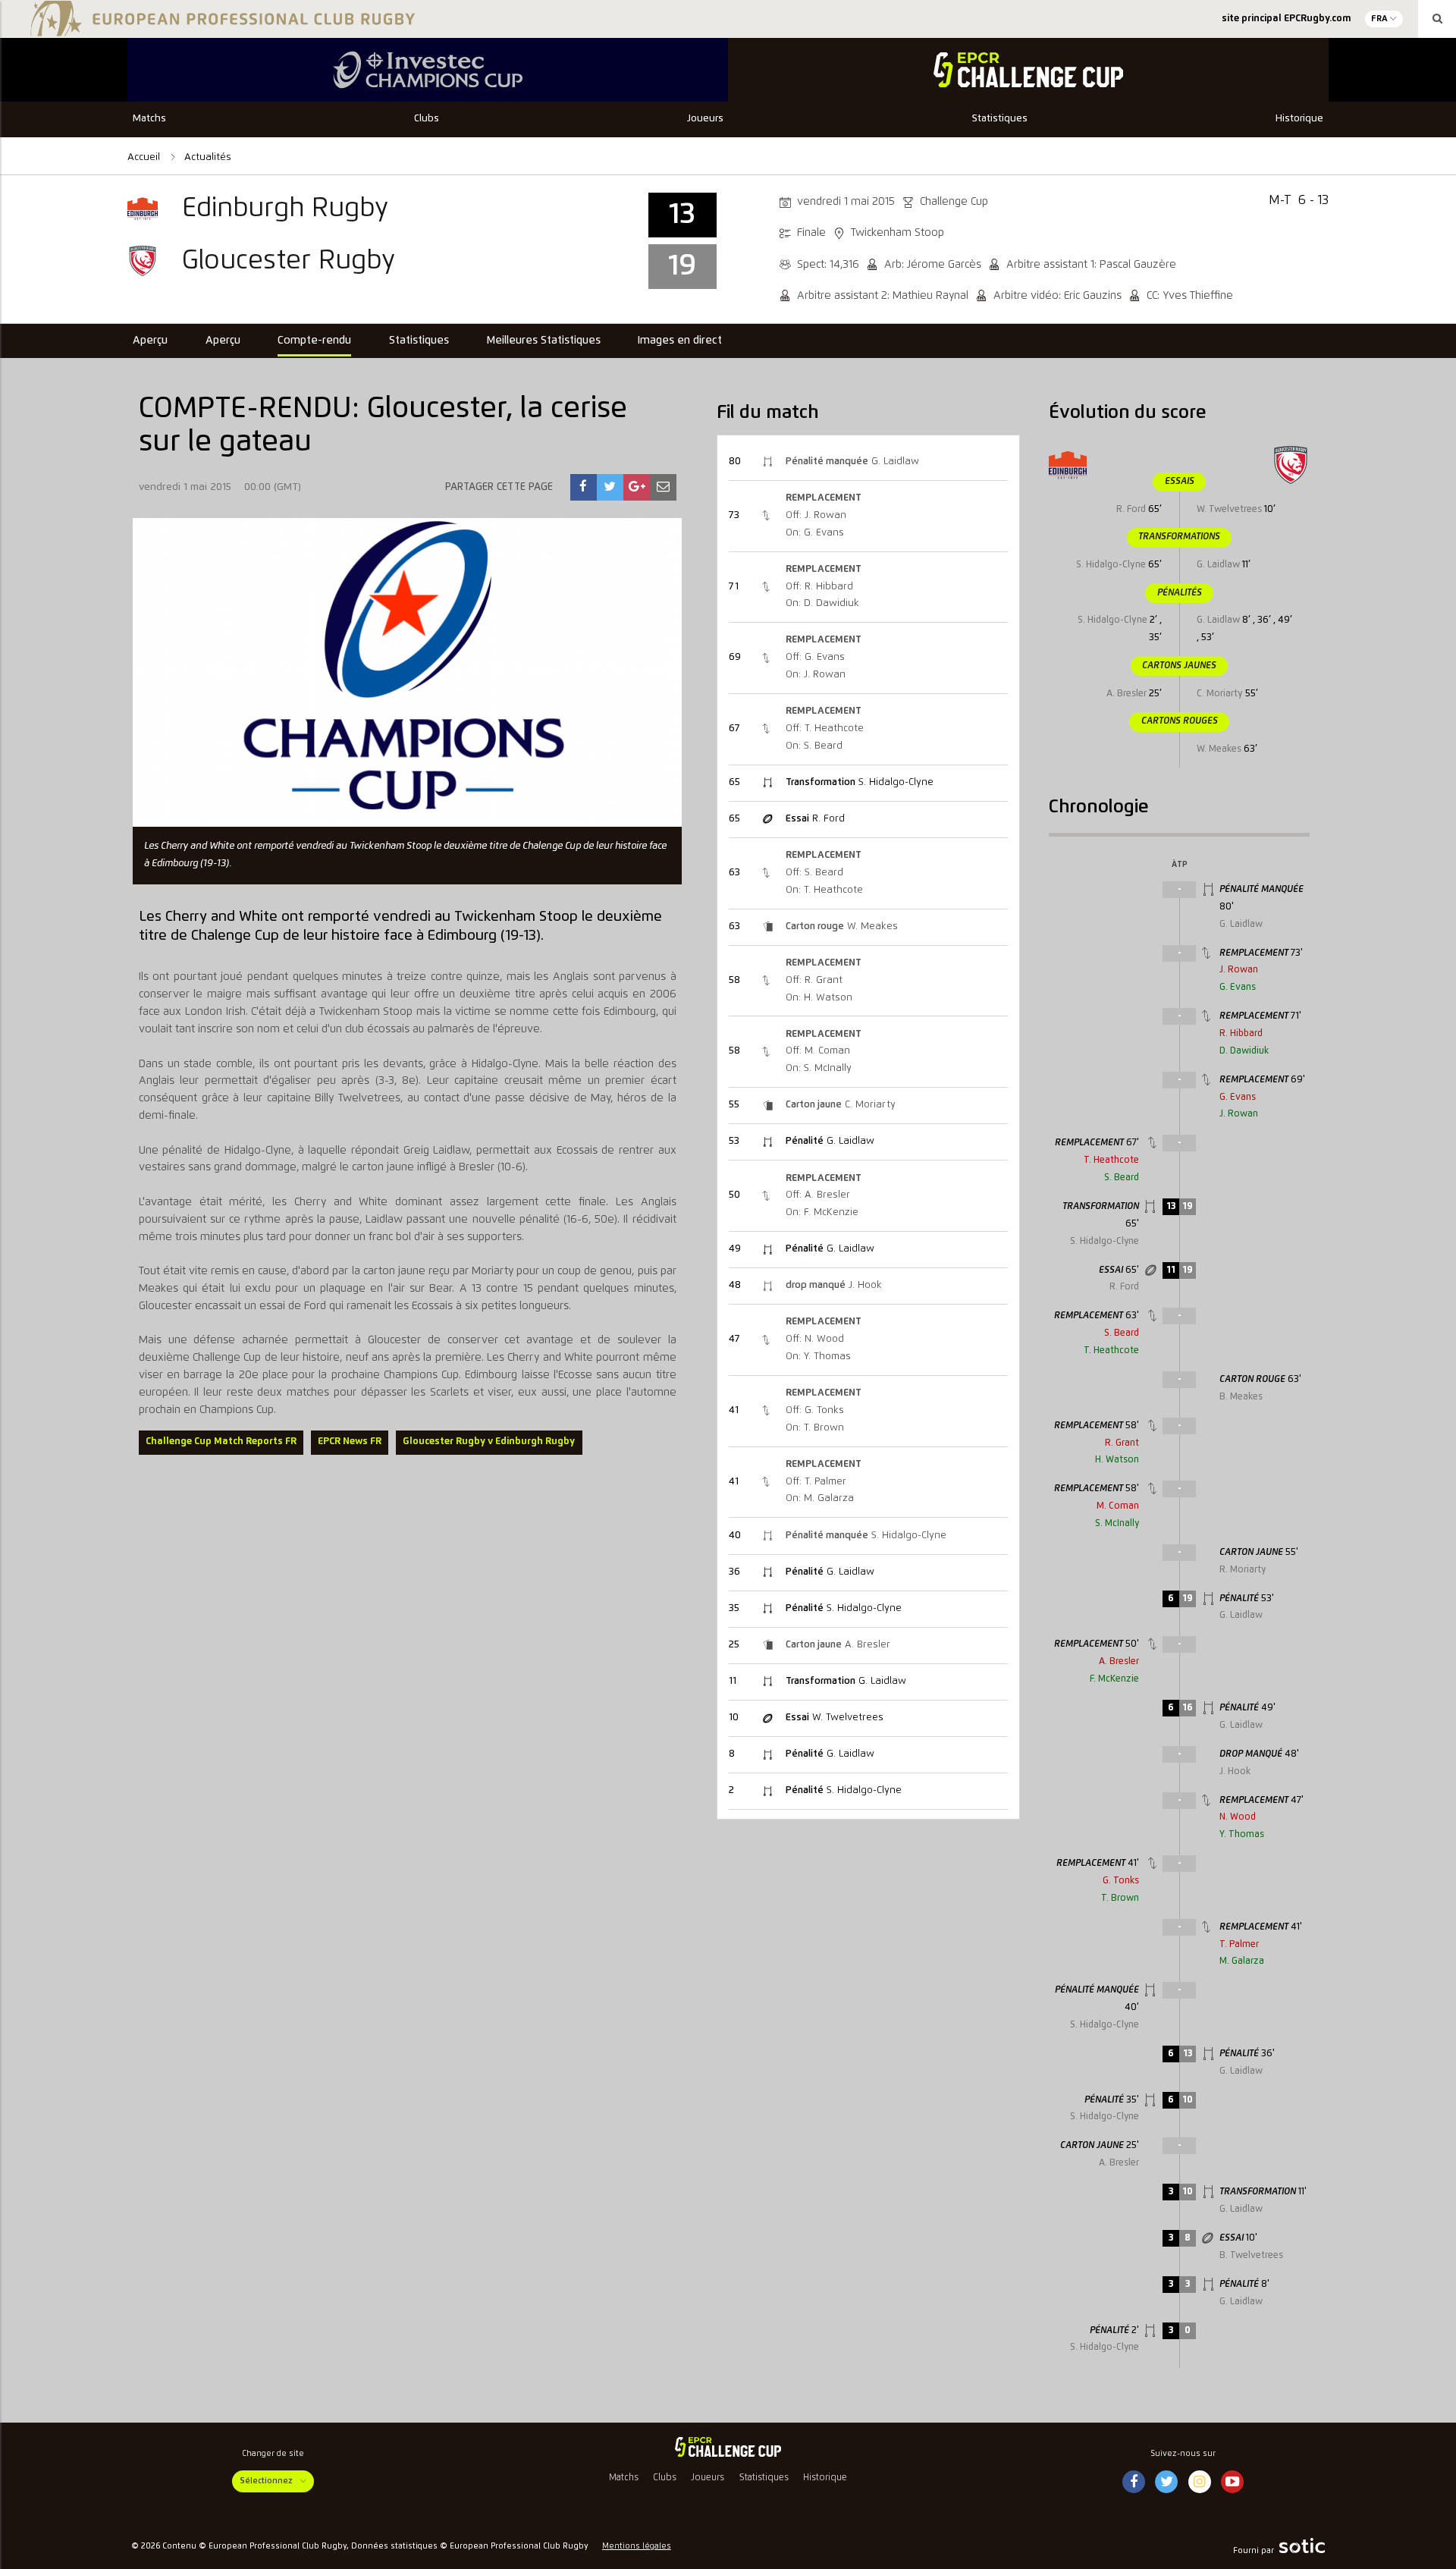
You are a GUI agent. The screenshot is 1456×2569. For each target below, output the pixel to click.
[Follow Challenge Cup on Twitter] (1167, 2483)
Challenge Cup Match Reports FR (221, 1442)
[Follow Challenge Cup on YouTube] (1232, 2483)
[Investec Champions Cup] (428, 70)
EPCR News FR (350, 1442)
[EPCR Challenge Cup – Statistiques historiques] (728, 2447)
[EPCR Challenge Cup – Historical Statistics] (1028, 70)
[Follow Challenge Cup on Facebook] (1134, 2483)
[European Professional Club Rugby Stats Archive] (220, 30)
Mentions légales (637, 2546)
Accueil (145, 157)
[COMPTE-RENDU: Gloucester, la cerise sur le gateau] (583, 487)
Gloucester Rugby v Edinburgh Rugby (489, 1442)
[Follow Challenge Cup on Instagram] (1200, 2483)
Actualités (208, 157)
